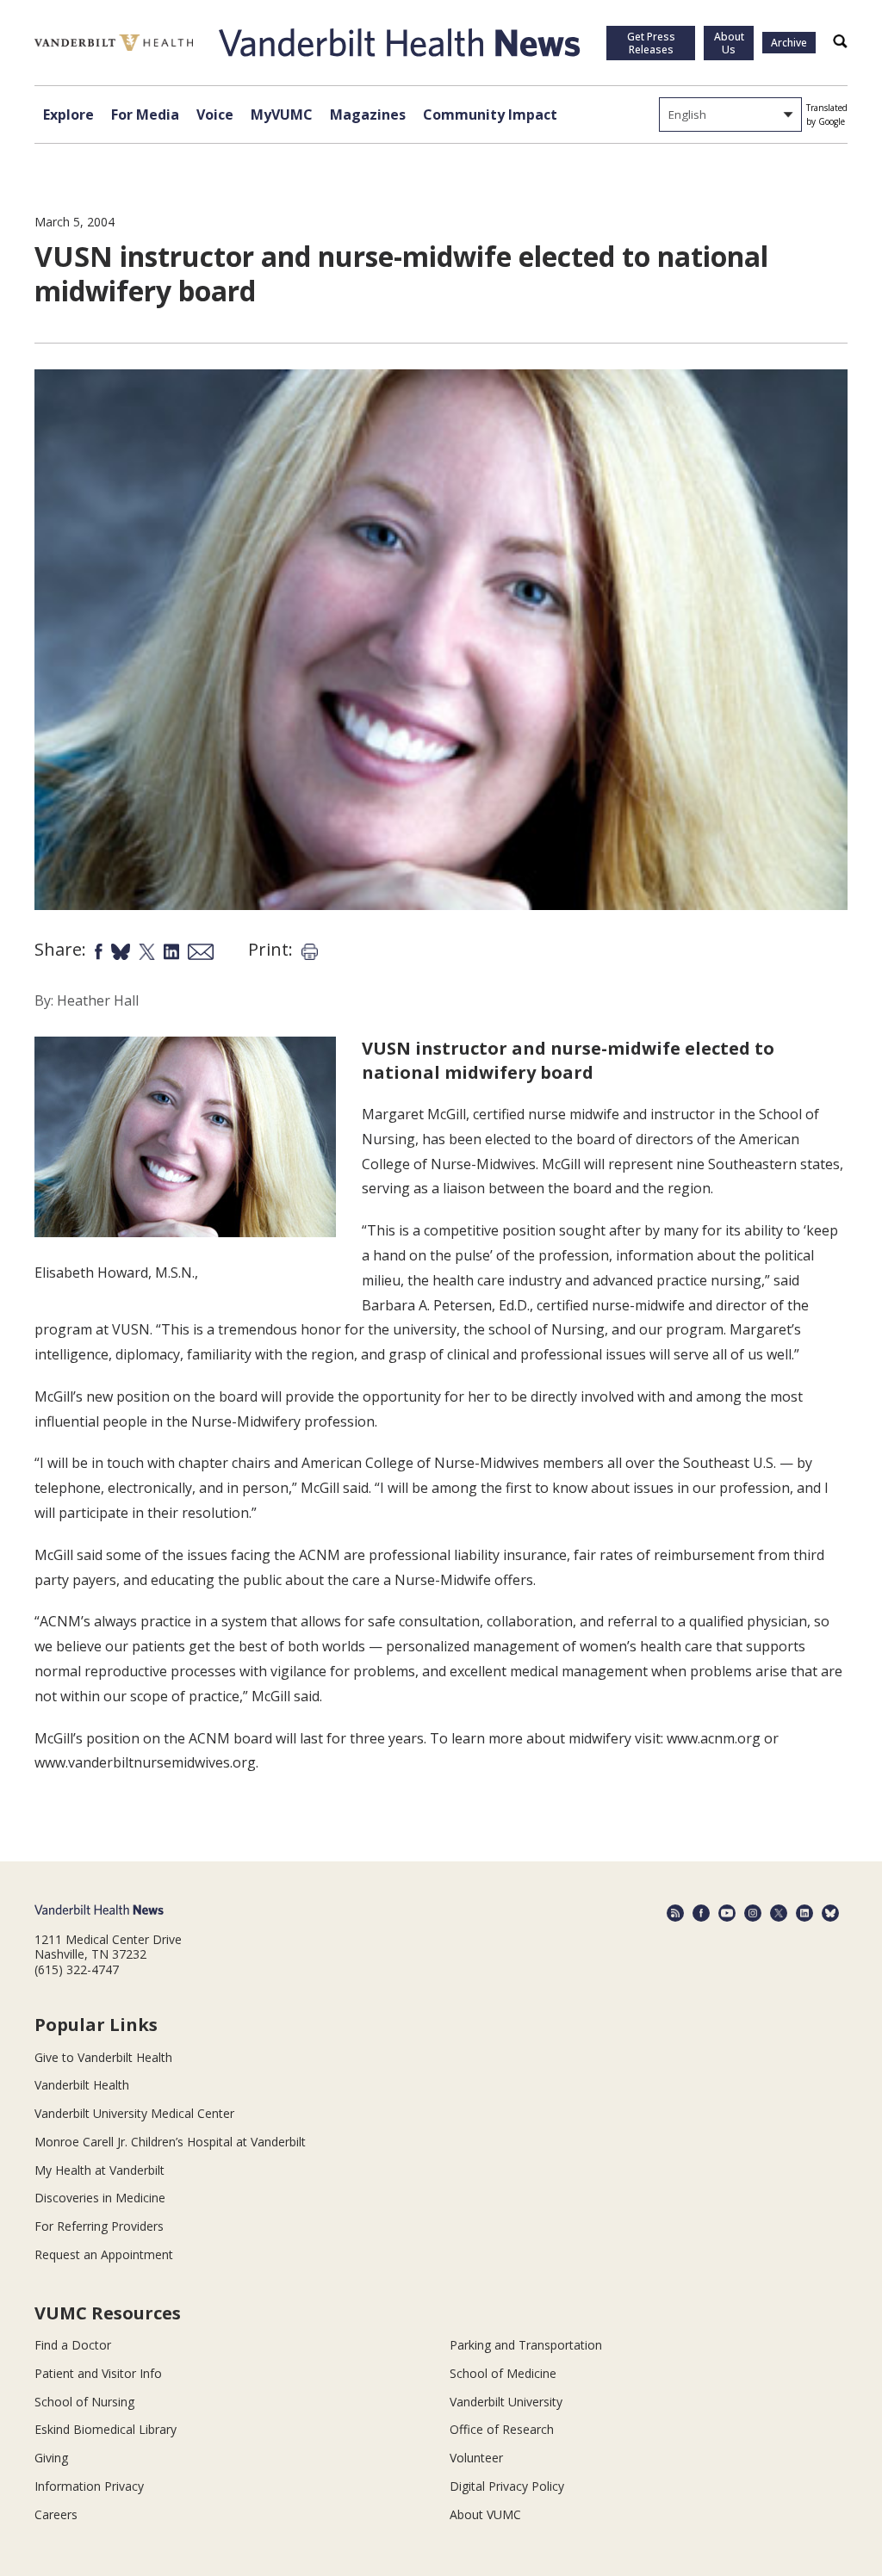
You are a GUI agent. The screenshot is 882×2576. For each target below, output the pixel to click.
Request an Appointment (104, 2254)
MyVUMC (282, 115)
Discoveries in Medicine (100, 2198)
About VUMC (485, 2514)
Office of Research (502, 2429)
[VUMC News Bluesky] (830, 1913)
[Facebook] (701, 1913)
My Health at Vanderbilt (99, 2170)
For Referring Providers (99, 2226)
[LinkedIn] (804, 1913)
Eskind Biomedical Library (106, 2429)
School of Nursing (84, 2402)
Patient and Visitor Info (98, 2373)
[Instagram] (753, 1913)
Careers (56, 2514)
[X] (779, 1913)
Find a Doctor (73, 2345)
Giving (51, 2458)
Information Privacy (89, 2486)
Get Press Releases (651, 43)
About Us (729, 43)
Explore (68, 115)
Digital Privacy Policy (507, 2486)
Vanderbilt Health (82, 2085)
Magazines (368, 115)
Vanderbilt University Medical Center (134, 2113)
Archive (789, 43)
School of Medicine (503, 2373)
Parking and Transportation (526, 2345)
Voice (215, 115)
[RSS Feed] (675, 1913)
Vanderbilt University (506, 2402)
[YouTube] (727, 1913)
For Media (145, 115)
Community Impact (490, 115)
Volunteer (476, 2458)
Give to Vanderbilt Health (103, 2057)
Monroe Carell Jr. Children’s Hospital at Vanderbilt (170, 2142)
